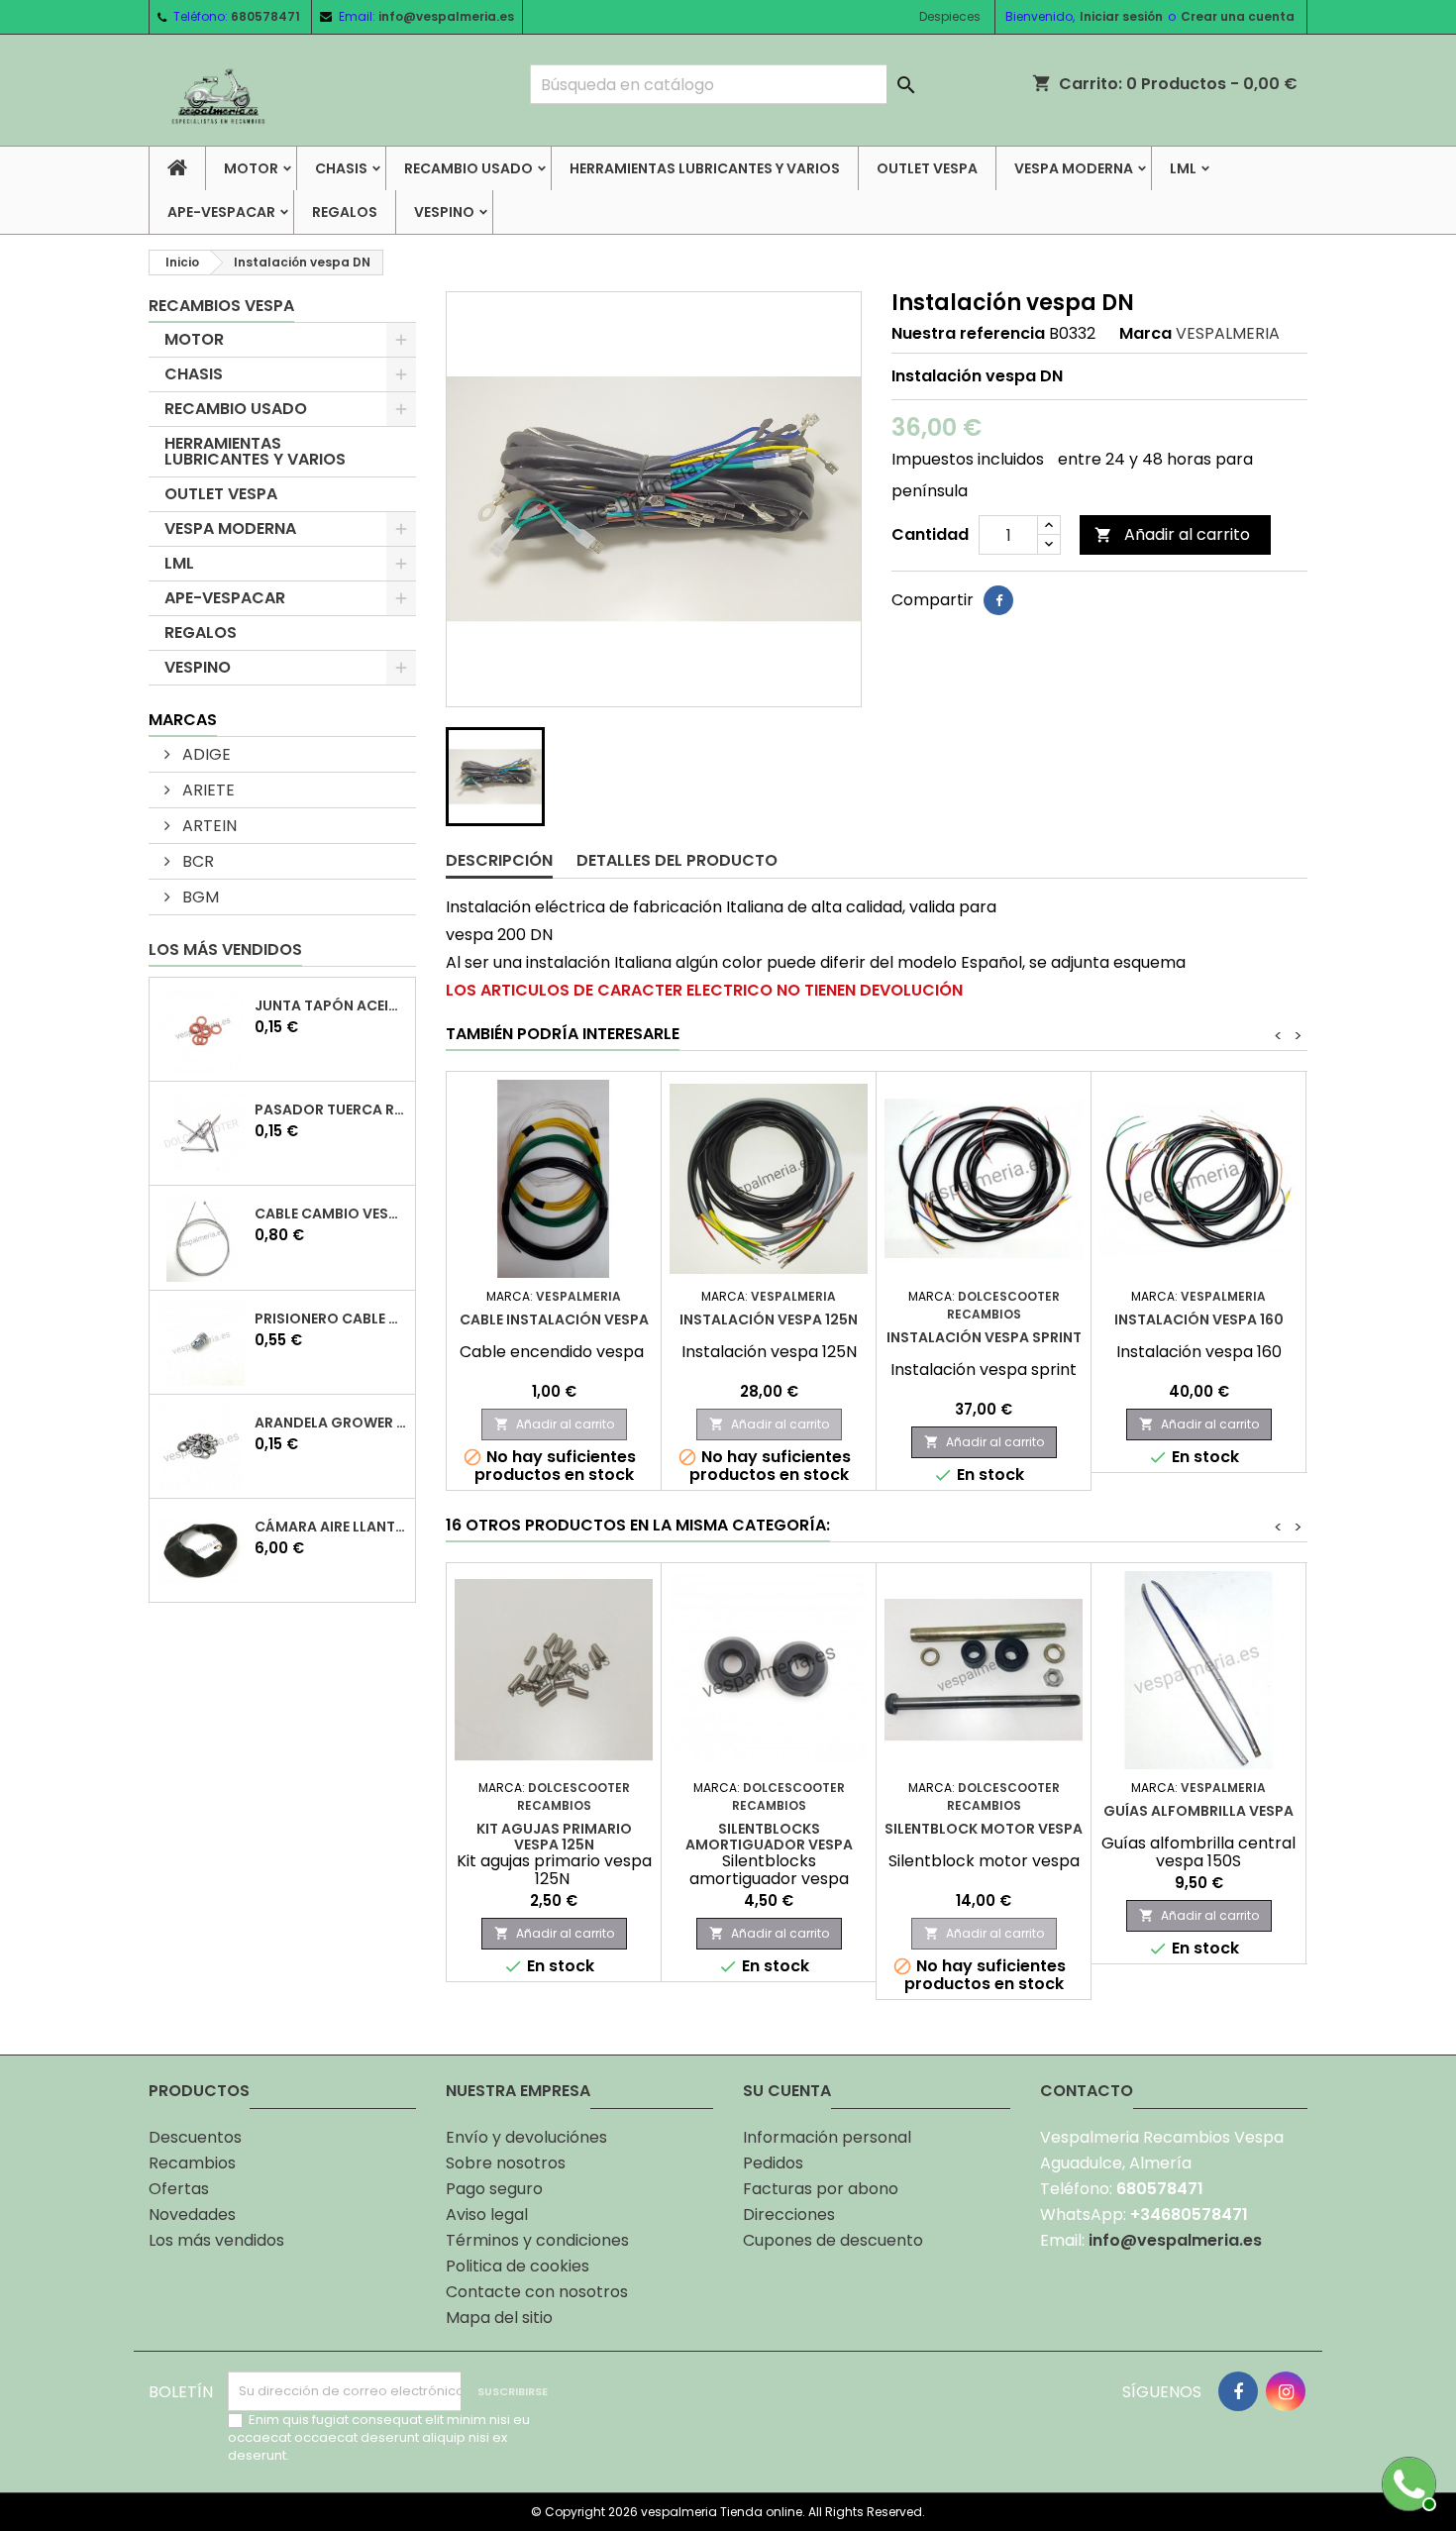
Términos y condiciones (537, 2240)
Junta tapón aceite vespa (331, 1005)
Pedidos (773, 2163)
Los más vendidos (225, 949)
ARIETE (207, 790)
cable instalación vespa (554, 1319)
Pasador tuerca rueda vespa (331, 1109)
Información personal (827, 2137)
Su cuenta (787, 2091)
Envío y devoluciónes (526, 2137)
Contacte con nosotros (537, 2292)
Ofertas (179, 2189)
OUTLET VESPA (927, 168)
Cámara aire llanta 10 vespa (331, 1527)
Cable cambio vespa (331, 1213)
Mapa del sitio (499, 2318)
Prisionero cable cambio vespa (331, 1318)
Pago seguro (494, 2189)
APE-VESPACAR (221, 212)
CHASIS (341, 168)
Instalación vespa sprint (984, 1337)
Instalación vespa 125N (769, 1319)
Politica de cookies (518, 2266)
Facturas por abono (821, 2189)
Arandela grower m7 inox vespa (331, 1423)
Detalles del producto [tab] (677, 860)
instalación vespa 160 (1199, 1319)
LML (1183, 168)
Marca (1145, 334)
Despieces (950, 16)
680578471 (265, 16)
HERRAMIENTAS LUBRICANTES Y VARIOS (705, 168)
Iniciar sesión (1121, 16)
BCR (196, 861)
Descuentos (195, 2137)
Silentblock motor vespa (984, 1829)
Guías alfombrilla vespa (1198, 1811)
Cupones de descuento (833, 2240)
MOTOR (251, 168)
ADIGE (205, 754)
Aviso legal (487, 2215)
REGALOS (345, 212)
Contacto (1087, 2091)
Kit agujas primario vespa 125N (554, 1837)
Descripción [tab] (499, 860)
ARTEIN (208, 826)
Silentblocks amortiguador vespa (769, 1837)
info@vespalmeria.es (446, 16)
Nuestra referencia (968, 334)
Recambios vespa (221, 306)
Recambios (192, 2163)
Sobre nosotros (506, 2163)
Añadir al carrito (1172, 534)
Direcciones (789, 2215)
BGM (199, 897)
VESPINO (444, 212)
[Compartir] (998, 600)
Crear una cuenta (1238, 16)
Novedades (192, 2215)
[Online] (1406, 2481)
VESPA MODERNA (1074, 168)
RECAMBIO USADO (468, 168)
